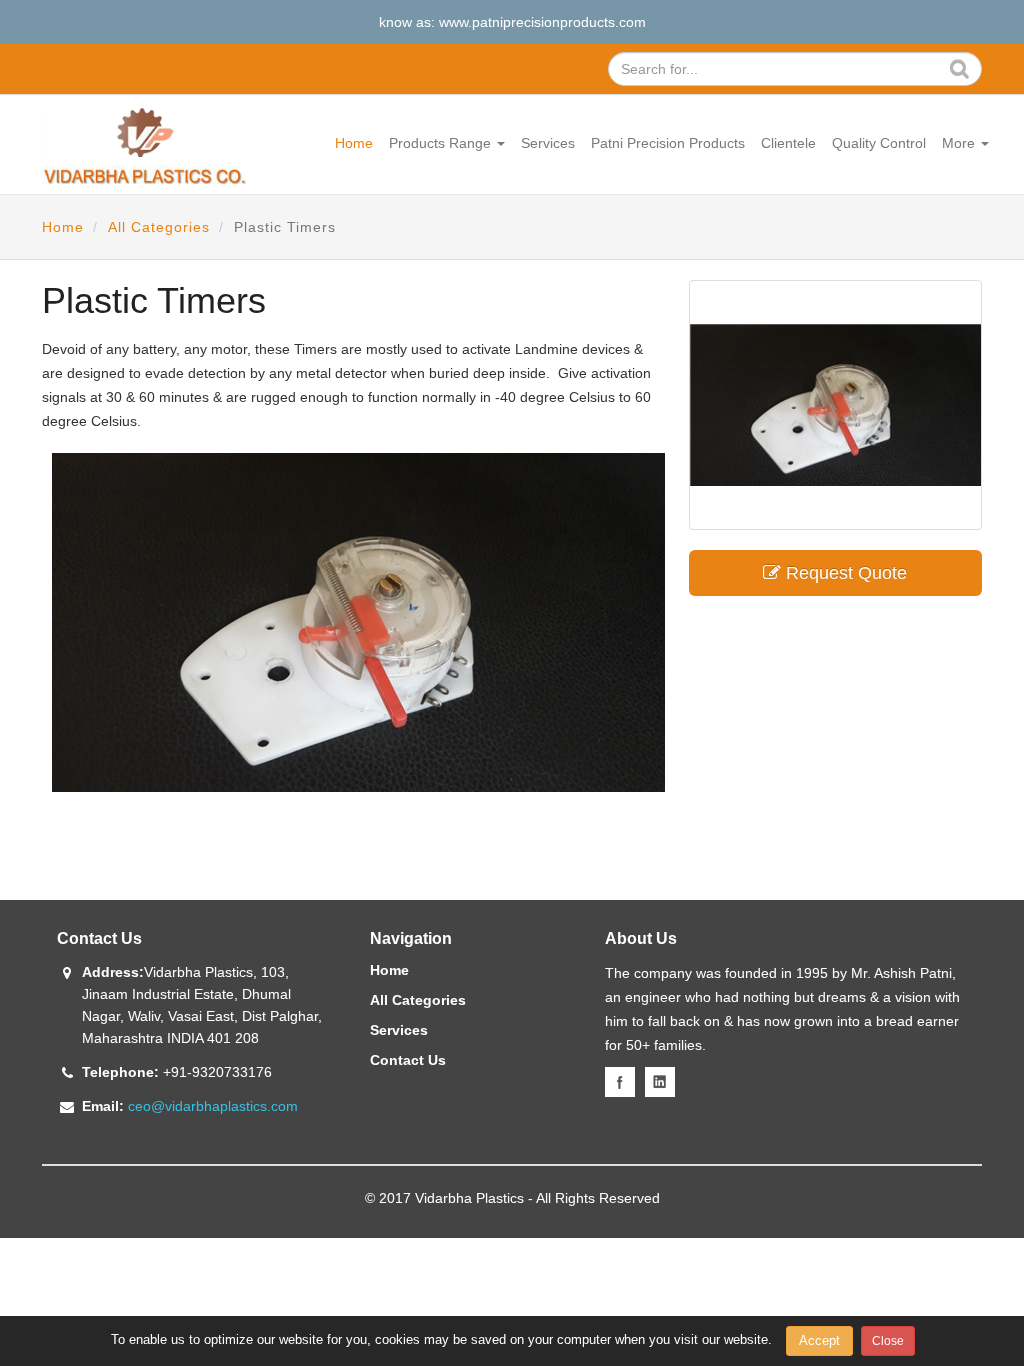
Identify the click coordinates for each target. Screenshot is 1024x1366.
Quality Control (879, 143)
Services (548, 143)
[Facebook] (620, 1082)
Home (354, 143)
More (960, 143)
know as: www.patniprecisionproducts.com (512, 22)
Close (888, 1341)
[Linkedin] (660, 1082)
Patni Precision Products (668, 143)
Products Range (442, 143)
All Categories (159, 227)
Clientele (788, 143)
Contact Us (408, 1060)
